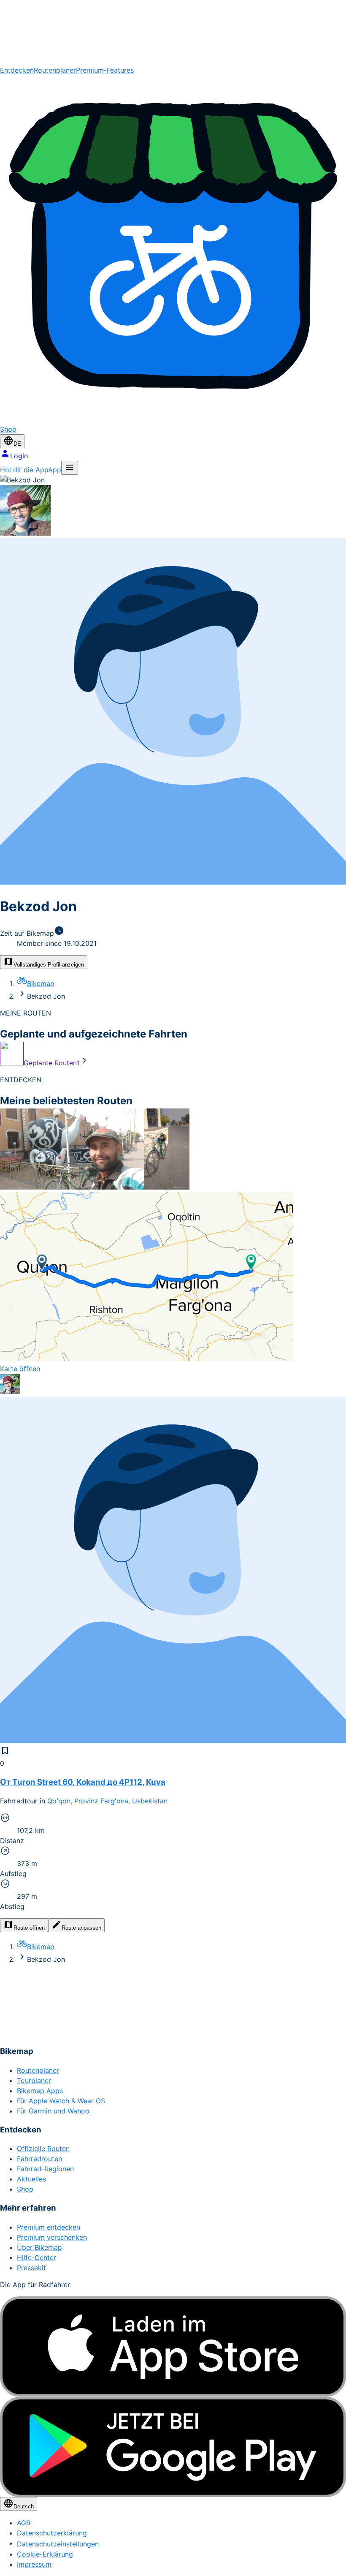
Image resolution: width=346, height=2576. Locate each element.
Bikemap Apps (40, 2091)
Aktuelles (31, 2179)
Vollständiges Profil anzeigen (49, 965)
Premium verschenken (52, 2237)
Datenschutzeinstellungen (58, 2544)
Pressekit (31, 2268)
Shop (25, 2189)
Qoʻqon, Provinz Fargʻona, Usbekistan (107, 1801)
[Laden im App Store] (173, 2347)
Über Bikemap (39, 2247)
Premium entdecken (49, 2227)
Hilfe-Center (36, 2257)
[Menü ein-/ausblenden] (70, 468)
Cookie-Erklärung (45, 2554)
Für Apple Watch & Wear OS (61, 2101)
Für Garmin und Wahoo (53, 2111)
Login (19, 456)
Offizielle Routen (43, 2148)
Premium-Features (105, 70)
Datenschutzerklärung (52, 2533)
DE (17, 444)
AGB (24, 2523)
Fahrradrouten (39, 2159)
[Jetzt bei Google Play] (173, 2447)
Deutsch (24, 2507)
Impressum (34, 2564)
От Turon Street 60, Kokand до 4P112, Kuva (83, 1782)
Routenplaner (55, 70)
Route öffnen (29, 1928)
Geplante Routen (51, 1063)
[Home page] (173, 33)
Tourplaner (34, 2080)
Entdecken (17, 70)
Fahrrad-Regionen (45, 2169)
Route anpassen (81, 1928)
